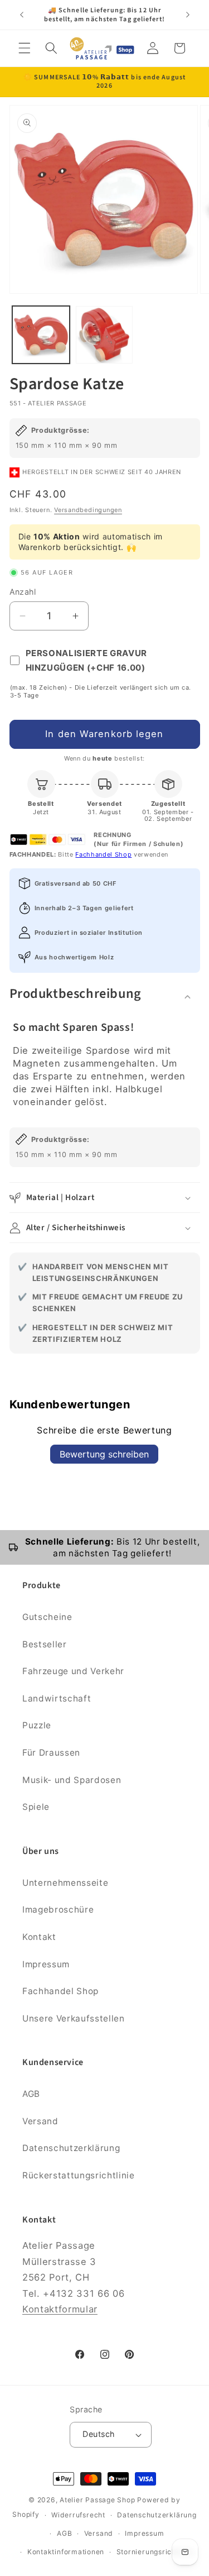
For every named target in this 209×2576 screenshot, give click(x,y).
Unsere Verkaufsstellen (74, 2018)
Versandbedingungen (88, 510)
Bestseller (45, 1644)
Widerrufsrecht (78, 2515)
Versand (40, 2121)
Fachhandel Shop (103, 854)
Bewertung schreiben (104, 1454)
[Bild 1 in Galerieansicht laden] (41, 335)
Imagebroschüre (58, 1910)
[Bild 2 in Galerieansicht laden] (104, 335)
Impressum (46, 1964)
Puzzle (37, 1725)
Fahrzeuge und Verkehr (73, 1671)
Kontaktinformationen (66, 2552)
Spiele (36, 1807)
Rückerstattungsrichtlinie (79, 2175)
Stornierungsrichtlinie (155, 2552)
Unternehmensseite (65, 1883)
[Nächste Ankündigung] (188, 15)
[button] (25, 48)
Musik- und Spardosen (72, 1780)
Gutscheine (47, 1617)
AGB (31, 2094)
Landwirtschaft (57, 1698)
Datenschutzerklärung (71, 2148)
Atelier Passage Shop (97, 2500)
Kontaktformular (60, 2309)
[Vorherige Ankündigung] (22, 15)
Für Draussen (51, 1753)
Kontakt (39, 1937)
